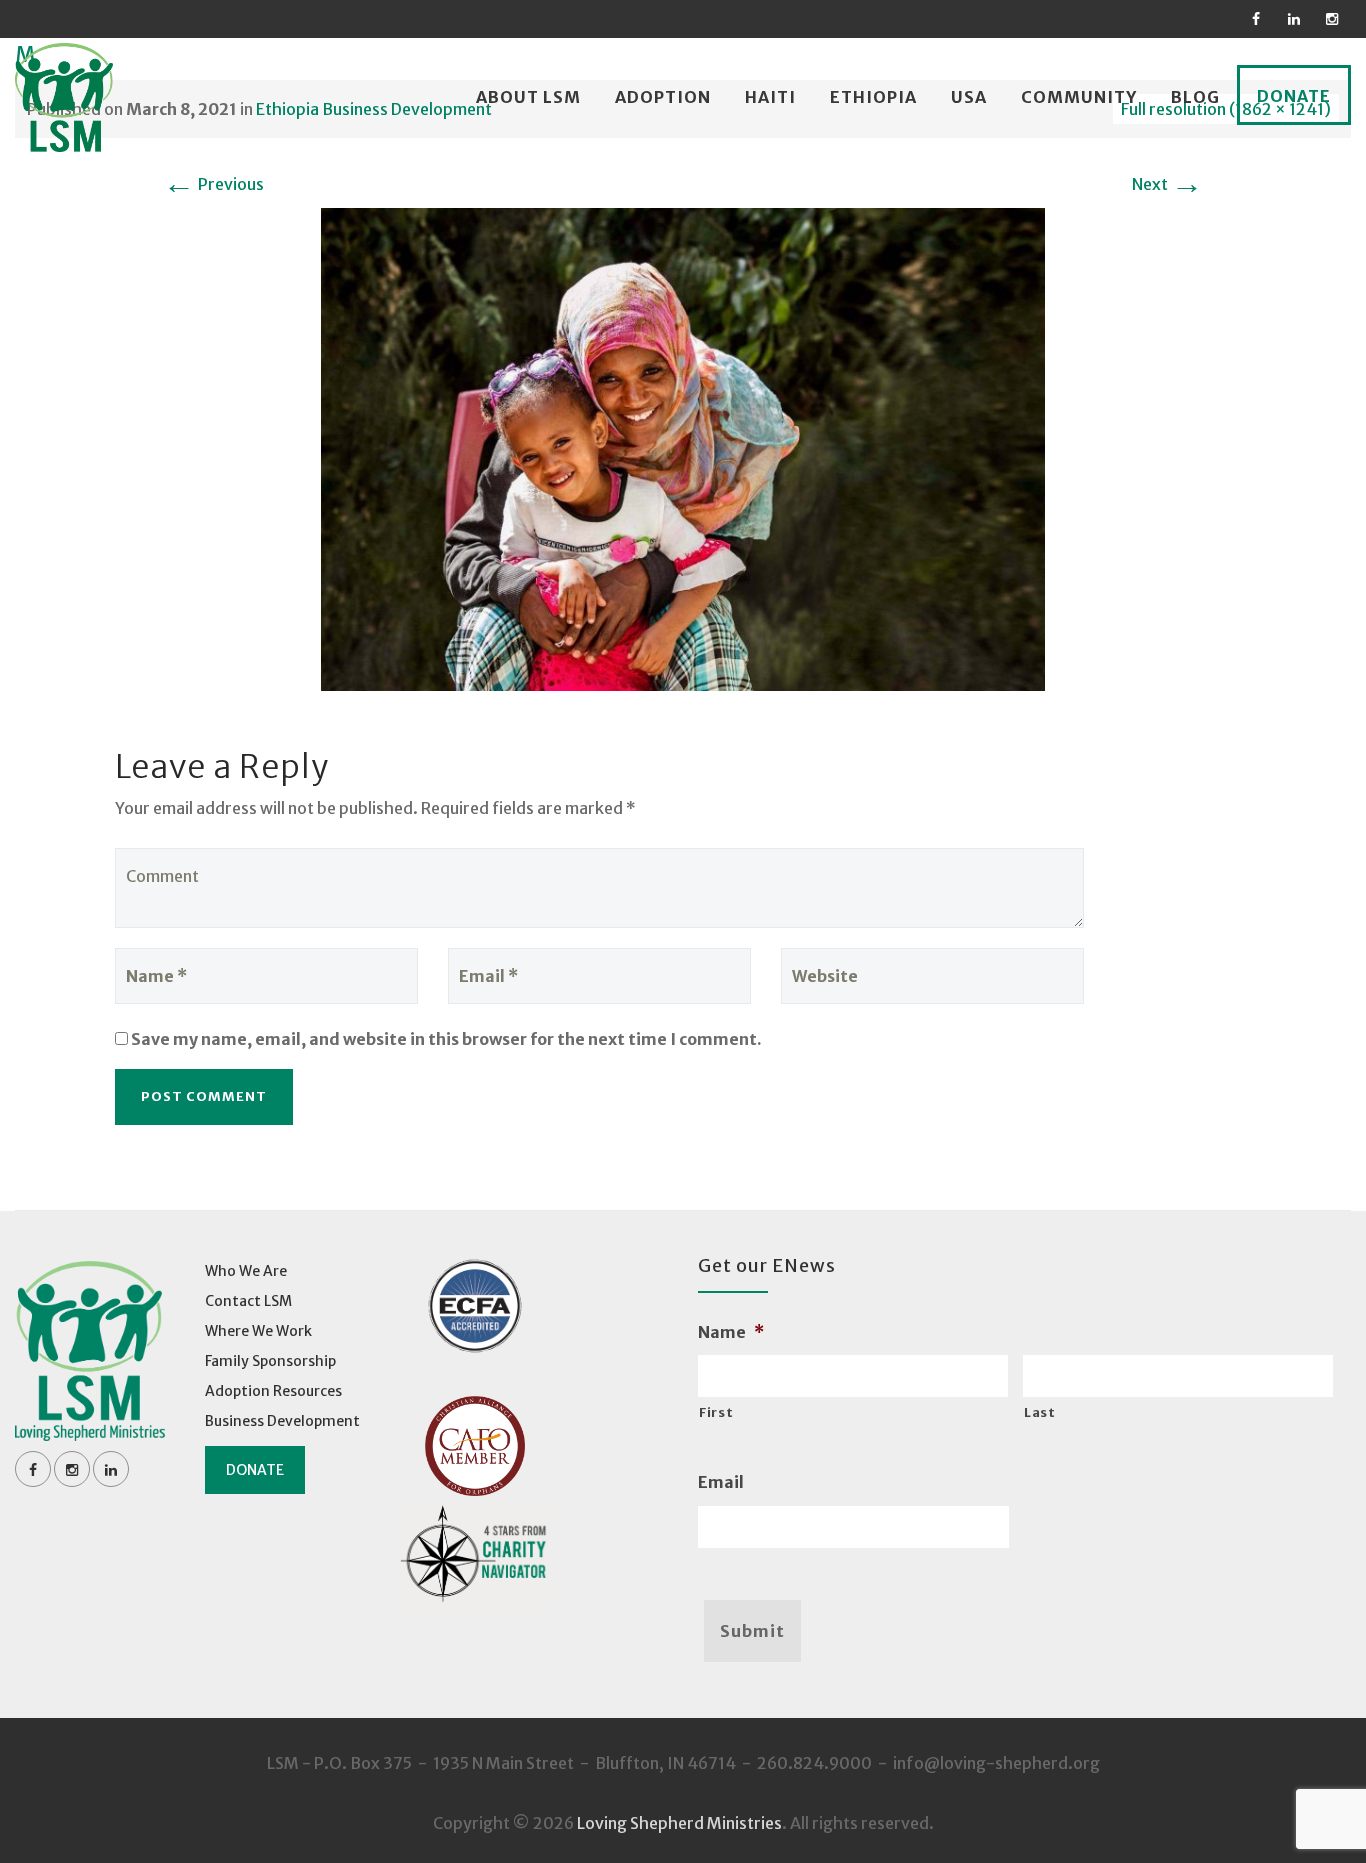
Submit (752, 1631)
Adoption (663, 97)
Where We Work (258, 1331)
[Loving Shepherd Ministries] (64, 97)
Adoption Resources (273, 1391)
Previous (213, 184)
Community (1079, 97)
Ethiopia (873, 97)
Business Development (282, 1421)
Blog (1195, 97)
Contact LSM (248, 1301)
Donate (1294, 96)
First (716, 1412)
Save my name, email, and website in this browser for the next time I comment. (446, 1039)
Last (1040, 1412)
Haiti (770, 97)
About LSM (528, 97)
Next (1167, 184)
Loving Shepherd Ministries (679, 1823)
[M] (683, 448)
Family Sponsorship (270, 1361)
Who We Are (246, 1271)
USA (969, 97)
